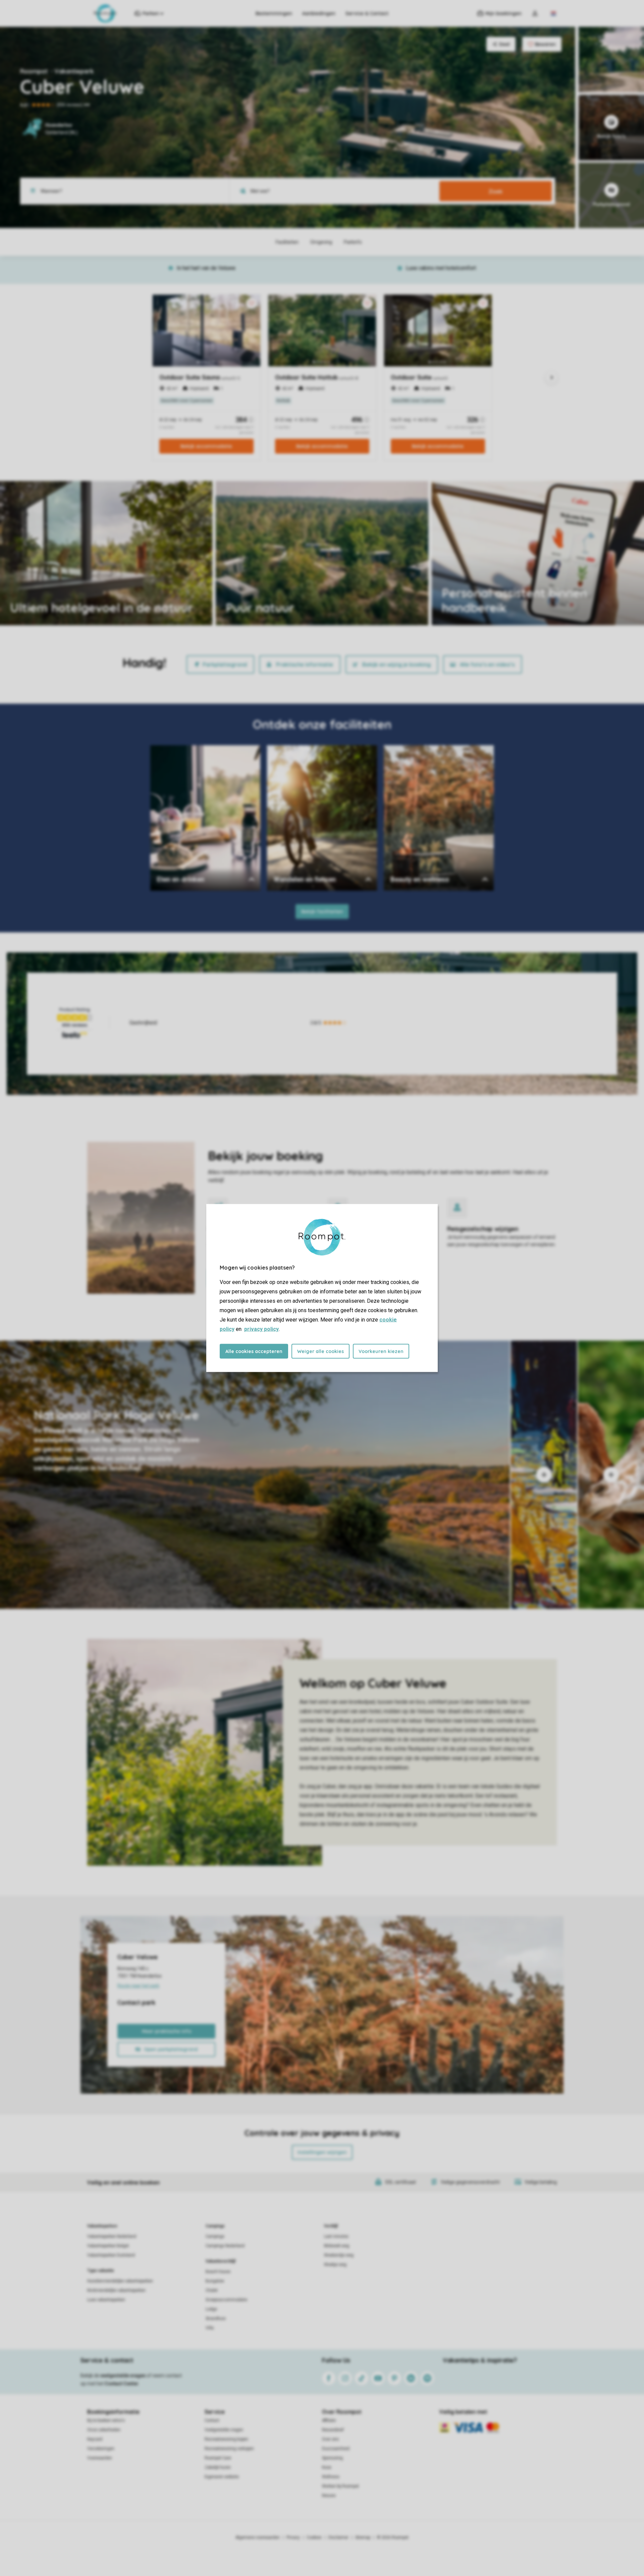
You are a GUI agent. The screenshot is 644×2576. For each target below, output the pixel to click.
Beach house (218, 2272)
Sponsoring (332, 2458)
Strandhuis (216, 2319)
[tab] (255, 1475)
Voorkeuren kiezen (381, 1351)
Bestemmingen (274, 13)
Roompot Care (218, 2458)
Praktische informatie (305, 664)
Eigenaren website (222, 2477)
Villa (210, 2328)
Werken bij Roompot (340, 2486)
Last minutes (336, 2236)
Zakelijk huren (218, 2467)
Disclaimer (338, 2537)
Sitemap (363, 2537)
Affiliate (329, 2420)
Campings (215, 2226)
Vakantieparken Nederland (112, 2236)
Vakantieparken (102, 2226)
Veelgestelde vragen (224, 2430)
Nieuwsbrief (333, 2430)
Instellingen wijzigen (322, 2152)
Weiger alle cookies (320, 1351)
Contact (212, 2420)
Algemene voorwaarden (258, 2537)
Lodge (211, 2309)
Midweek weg (337, 2246)
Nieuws (329, 2496)
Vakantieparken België (108, 2246)
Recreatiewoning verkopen (229, 2449)
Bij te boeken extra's (106, 2420)
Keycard (95, 2439)
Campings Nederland (225, 2246)
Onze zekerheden (104, 2430)
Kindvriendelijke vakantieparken (116, 2290)
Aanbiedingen (319, 13)
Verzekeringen (101, 2449)
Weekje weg (335, 2265)
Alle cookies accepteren (254, 1351)
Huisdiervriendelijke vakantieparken (120, 2281)
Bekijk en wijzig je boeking (396, 664)
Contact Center (122, 2384)
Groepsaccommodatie (226, 2300)
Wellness (331, 2477)
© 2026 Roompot (393, 2537)
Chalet (212, 2290)
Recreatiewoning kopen (226, 2439)
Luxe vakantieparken (106, 2300)
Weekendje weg (339, 2255)
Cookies (314, 2537)
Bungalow (215, 2281)
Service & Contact (367, 13)
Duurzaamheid (336, 2449)
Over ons (330, 2439)
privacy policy (261, 1329)
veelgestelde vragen (123, 2376)
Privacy (293, 2537)
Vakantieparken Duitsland (111, 2255)
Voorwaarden (100, 2458)
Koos (327, 2467)
